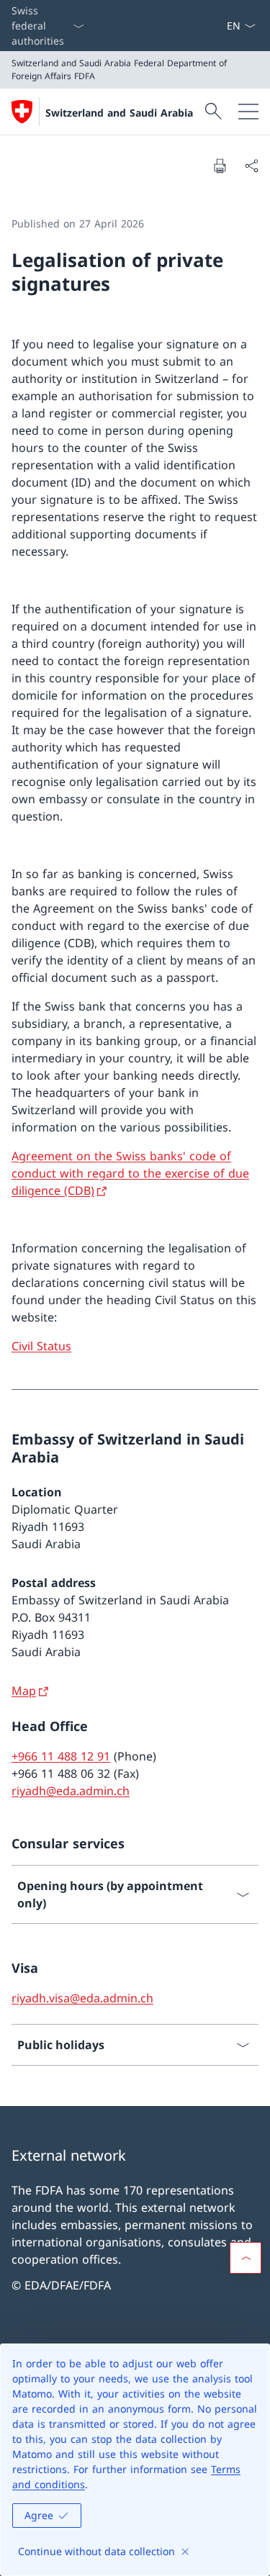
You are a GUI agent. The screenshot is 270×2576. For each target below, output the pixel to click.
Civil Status (41, 1346)
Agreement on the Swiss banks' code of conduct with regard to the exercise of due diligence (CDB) (130, 1173)
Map (24, 1691)
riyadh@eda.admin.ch (71, 1791)
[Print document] (220, 166)
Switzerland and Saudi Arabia (119, 113)
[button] (246, 2258)
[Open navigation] (248, 112)
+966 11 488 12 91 (61, 1756)
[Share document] (251, 166)
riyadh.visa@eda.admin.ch (82, 1998)
